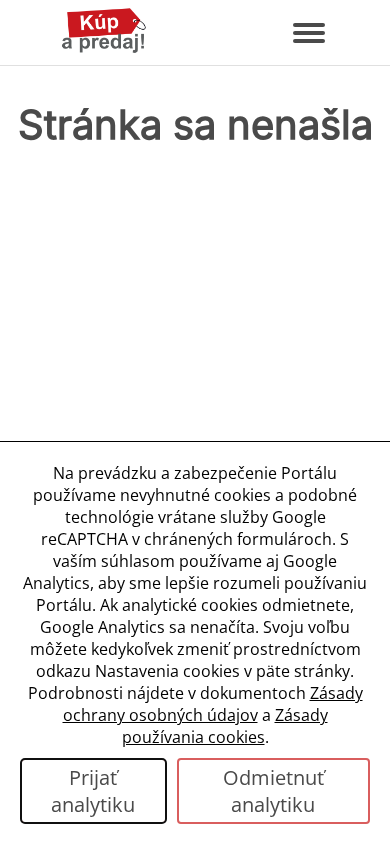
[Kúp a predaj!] (104, 49)
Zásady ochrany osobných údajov (213, 704)
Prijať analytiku (93, 791)
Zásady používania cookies (225, 726)
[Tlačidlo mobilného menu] (309, 33)
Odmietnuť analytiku (273, 791)
